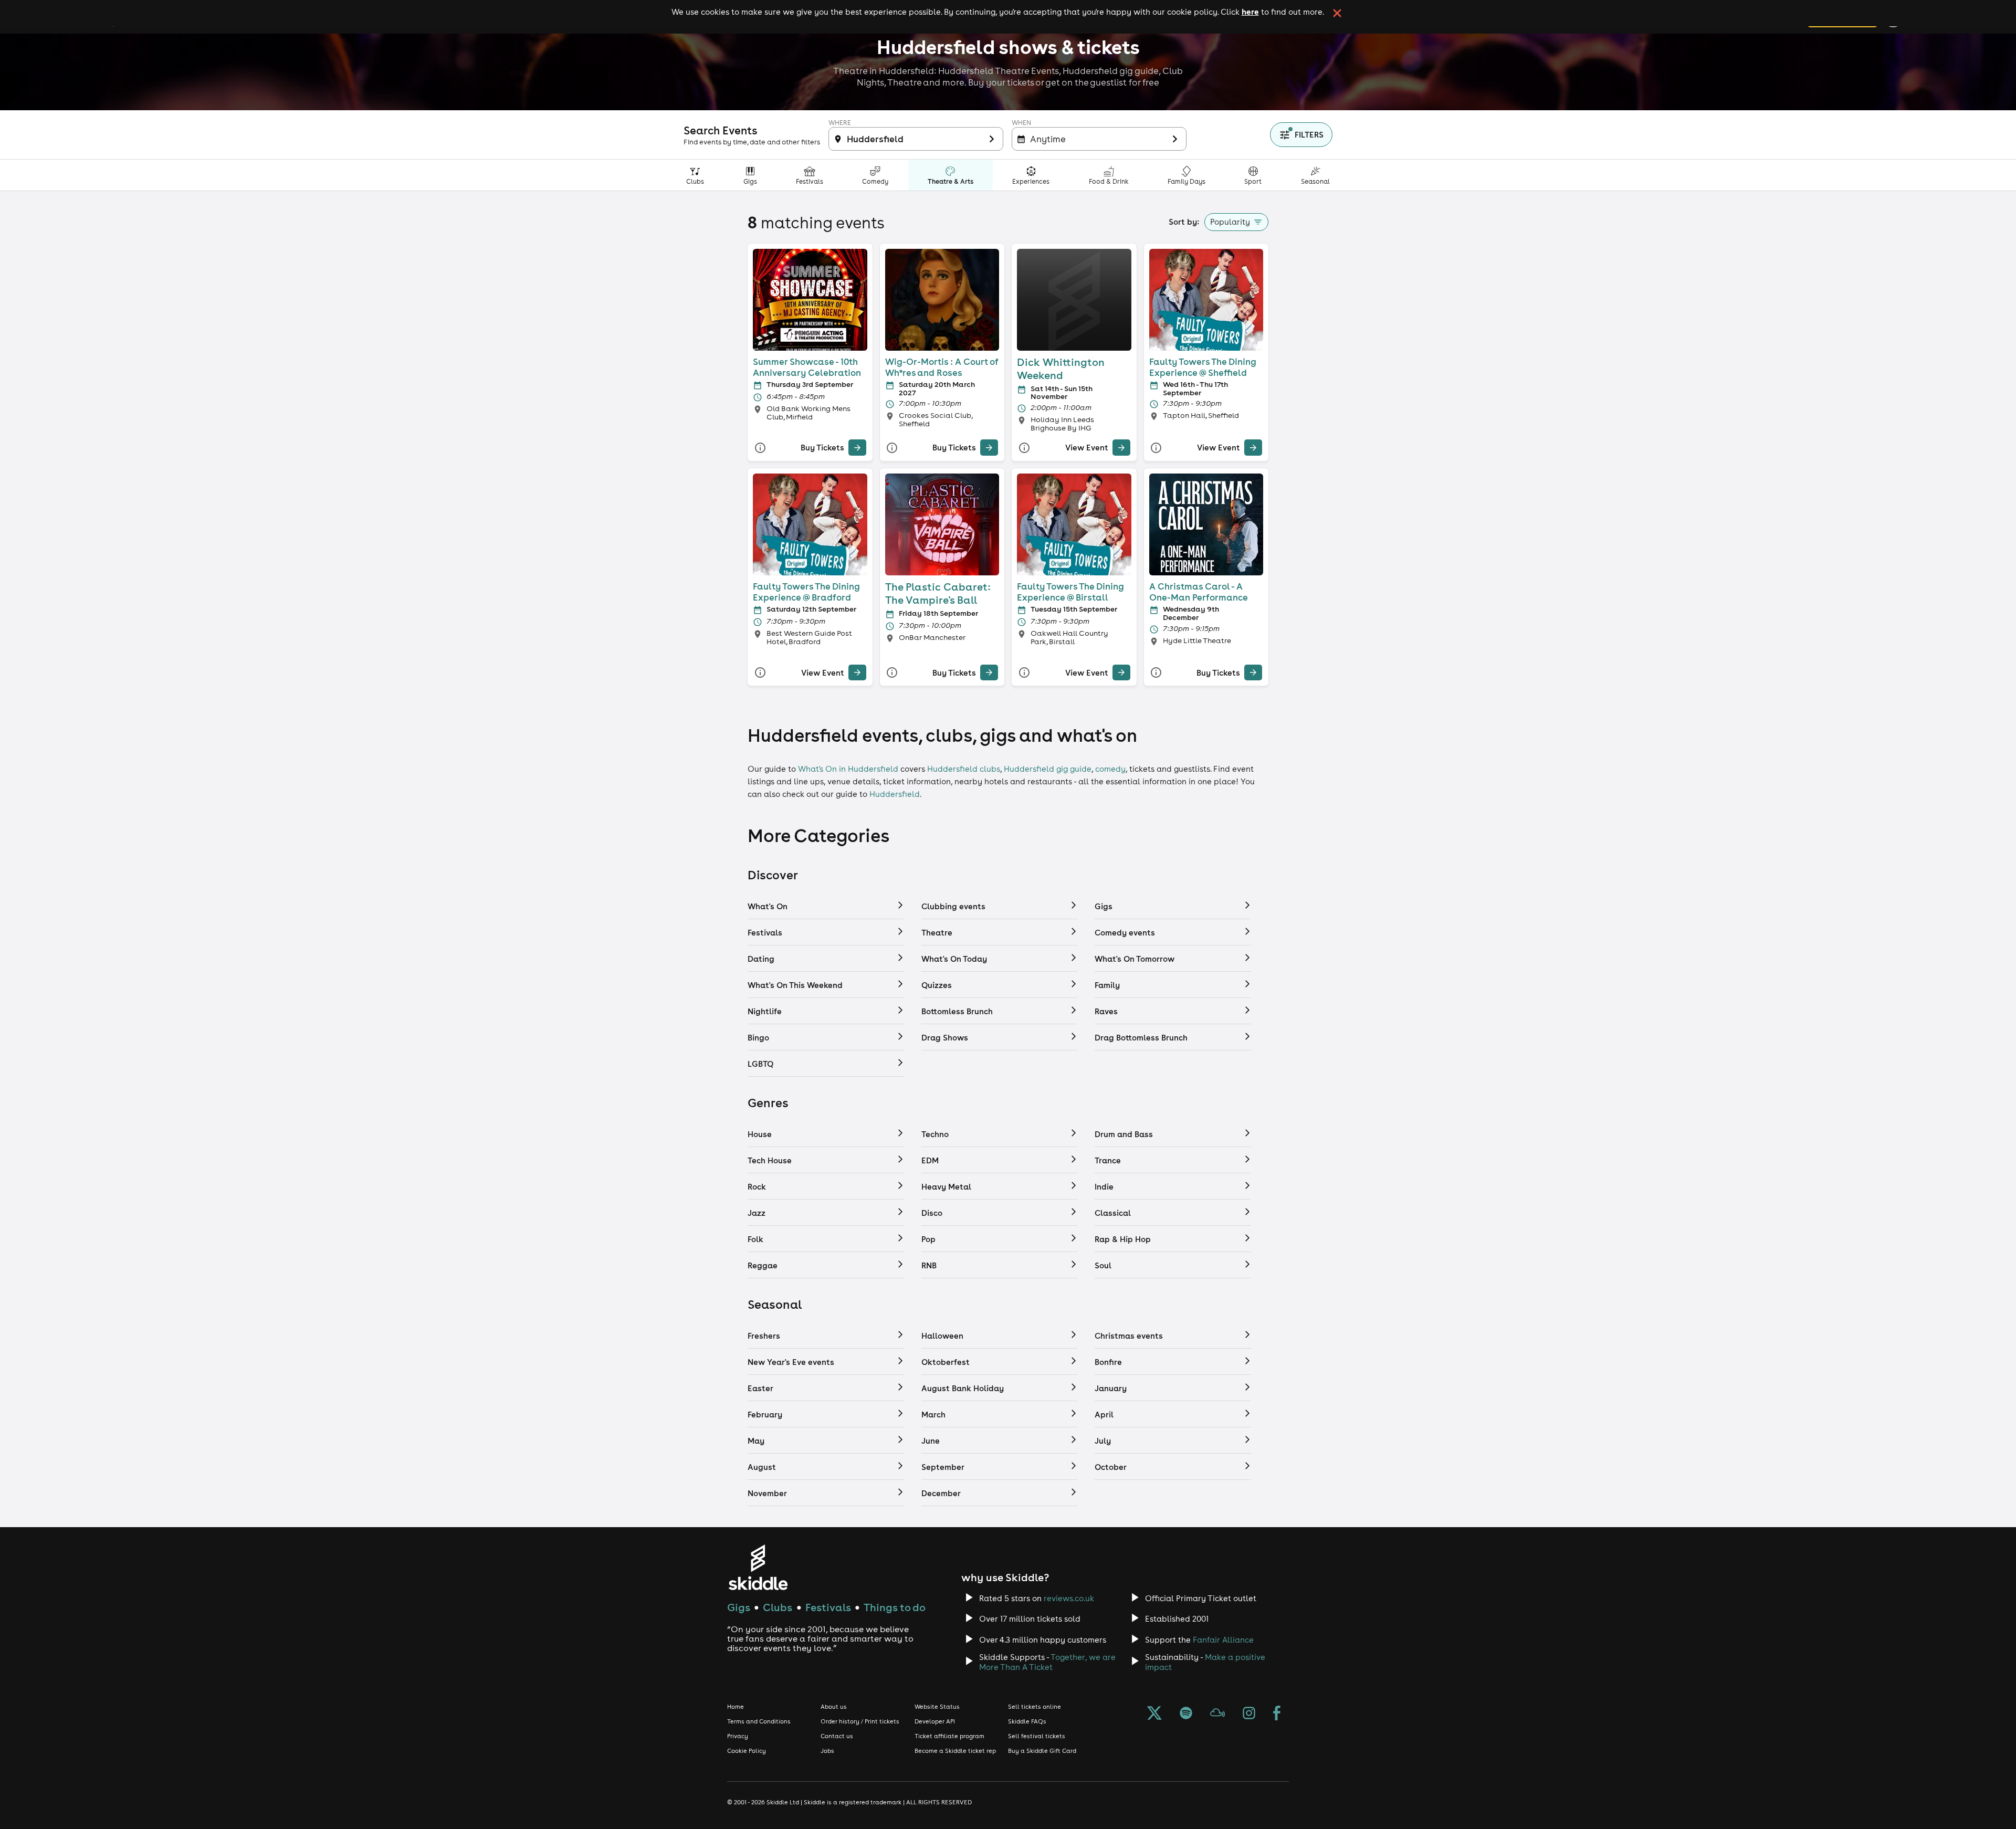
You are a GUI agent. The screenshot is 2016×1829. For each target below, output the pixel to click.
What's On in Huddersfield (848, 769)
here (1250, 12)
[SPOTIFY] (1186, 1714)
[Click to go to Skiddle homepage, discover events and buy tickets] (758, 1567)
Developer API (935, 1721)
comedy (1110, 769)
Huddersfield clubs (964, 769)
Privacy (738, 1736)
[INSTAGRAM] (1249, 1714)
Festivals (828, 1607)
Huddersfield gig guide (1048, 769)
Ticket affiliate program (949, 1736)
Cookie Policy (747, 1751)
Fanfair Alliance (1223, 1640)
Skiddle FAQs (1027, 1721)
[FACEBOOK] (1277, 1714)
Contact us (837, 1736)
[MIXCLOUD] (1217, 1714)
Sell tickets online (1035, 1707)
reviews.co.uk (1069, 1598)
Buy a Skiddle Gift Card (1042, 1751)
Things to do (895, 1607)
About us (834, 1707)
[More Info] (760, 448)
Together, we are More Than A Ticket (1047, 1662)
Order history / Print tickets (860, 1721)
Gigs (739, 1607)
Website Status (937, 1707)
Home (736, 1707)
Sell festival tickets (1037, 1736)
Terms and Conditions (759, 1721)
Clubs (778, 1607)
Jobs (827, 1751)
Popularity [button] (1230, 222)
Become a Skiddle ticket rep (955, 1751)
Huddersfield (895, 794)
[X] (1154, 1714)
